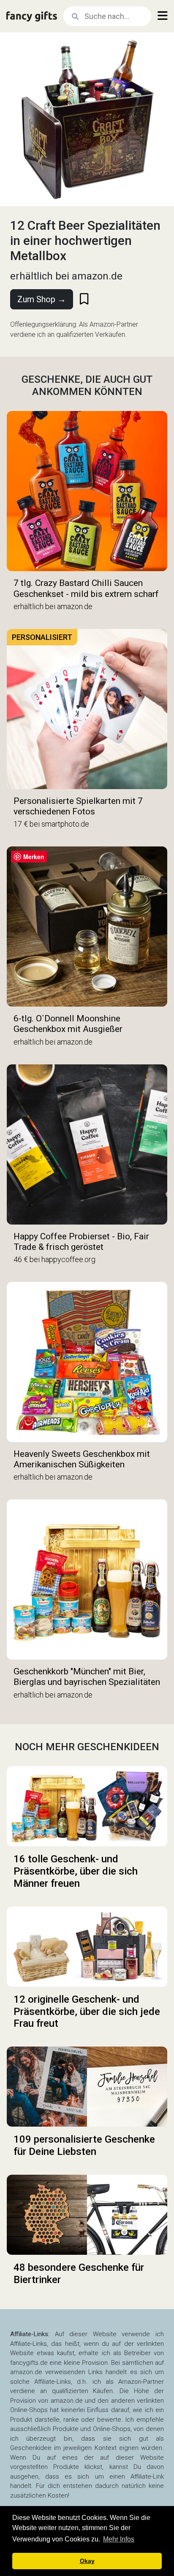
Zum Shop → (42, 299)
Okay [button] (87, 2561)
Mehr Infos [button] (119, 2539)
